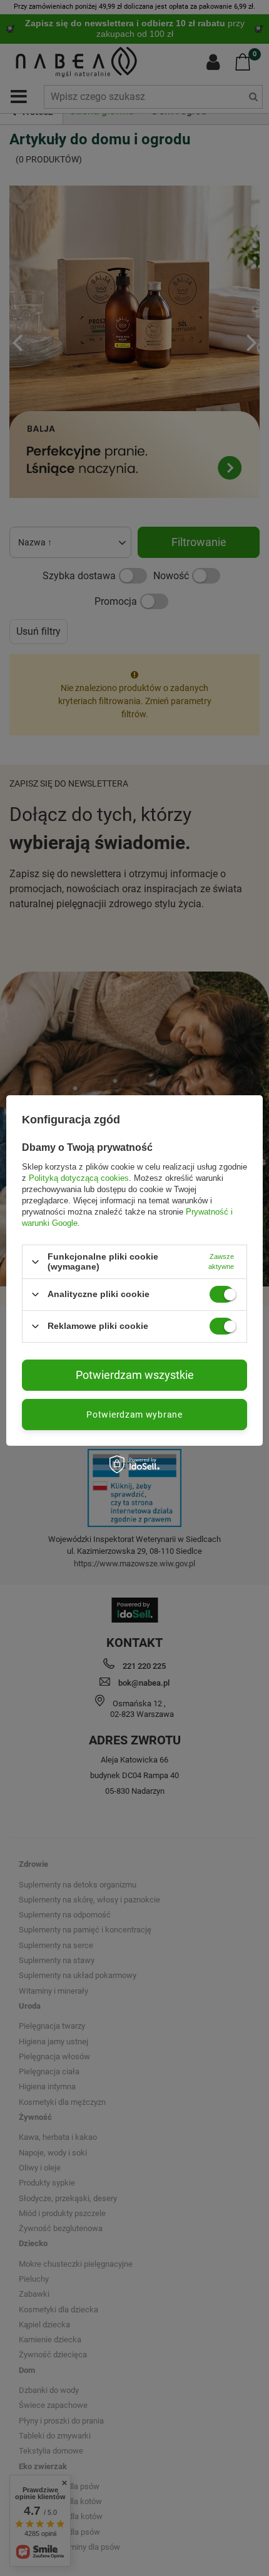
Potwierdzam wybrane (134, 1415)
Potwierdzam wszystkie (135, 1375)
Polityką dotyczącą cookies (79, 1178)
